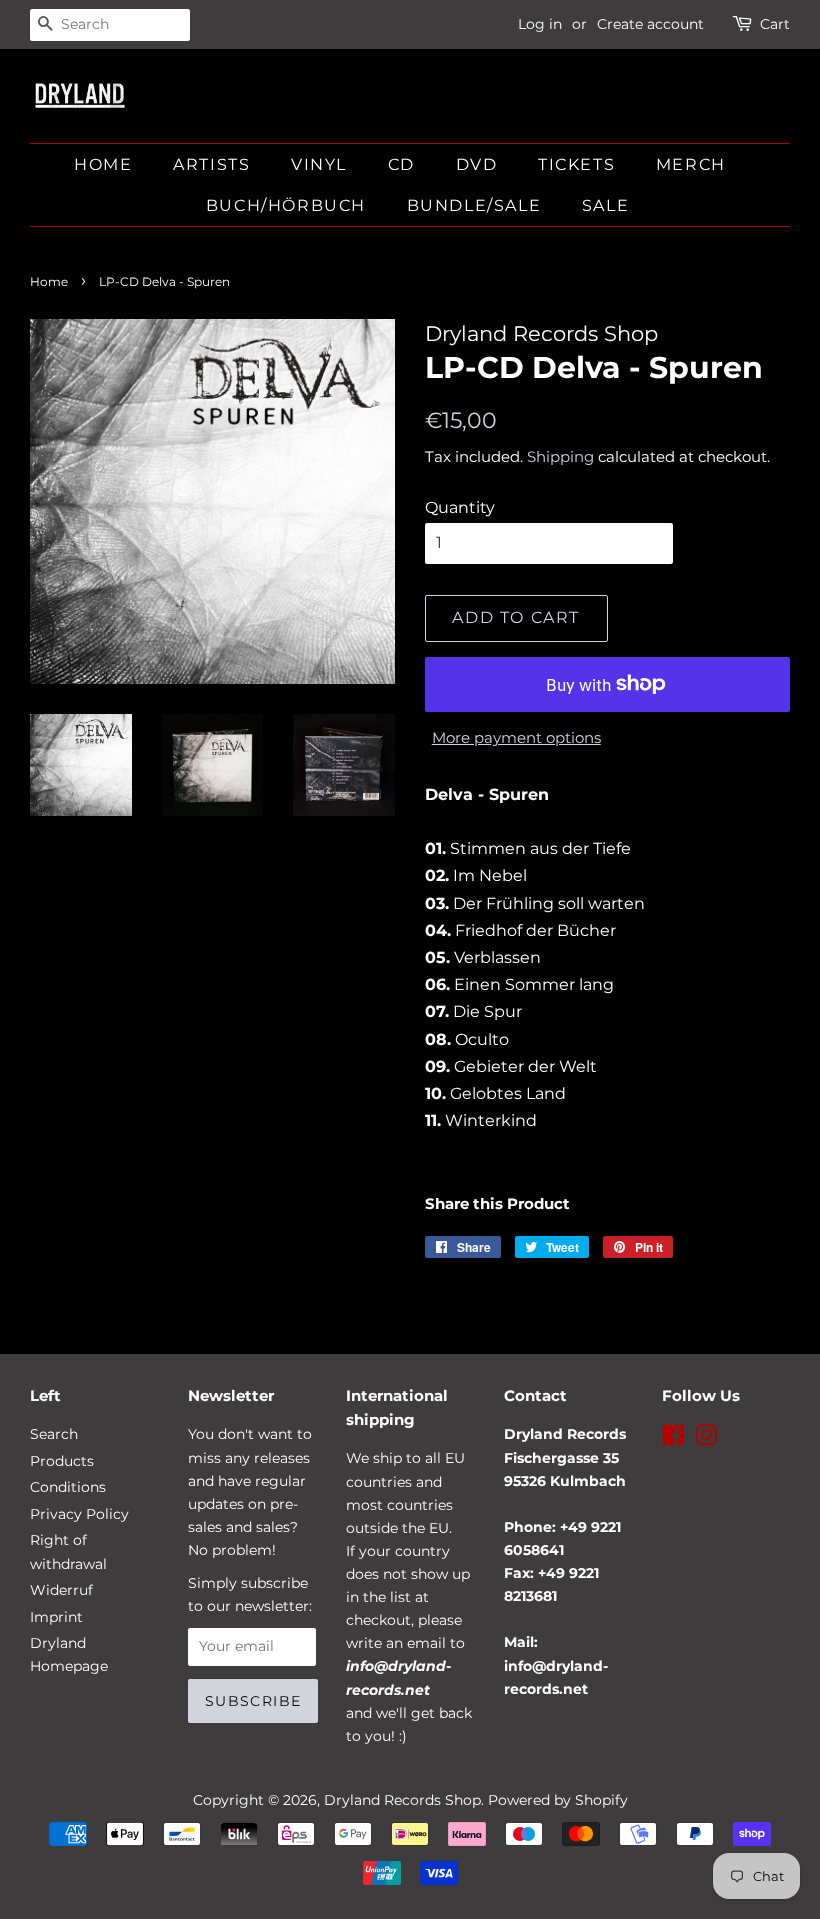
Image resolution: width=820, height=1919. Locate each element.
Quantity (460, 507)
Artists (211, 164)
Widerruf (61, 1590)
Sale (605, 205)
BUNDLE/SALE (474, 205)
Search (54, 1434)
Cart (775, 24)
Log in (540, 24)
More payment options (516, 737)
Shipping (560, 456)
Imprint (56, 1617)
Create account (650, 24)
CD (401, 164)
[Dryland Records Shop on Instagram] (706, 1439)
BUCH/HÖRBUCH (286, 205)
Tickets (576, 164)
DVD (477, 164)
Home (103, 164)
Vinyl (319, 164)
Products (62, 1461)
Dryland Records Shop (402, 1800)
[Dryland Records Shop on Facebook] (673, 1439)
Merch (691, 164)
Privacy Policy (79, 1514)
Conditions (68, 1487)
